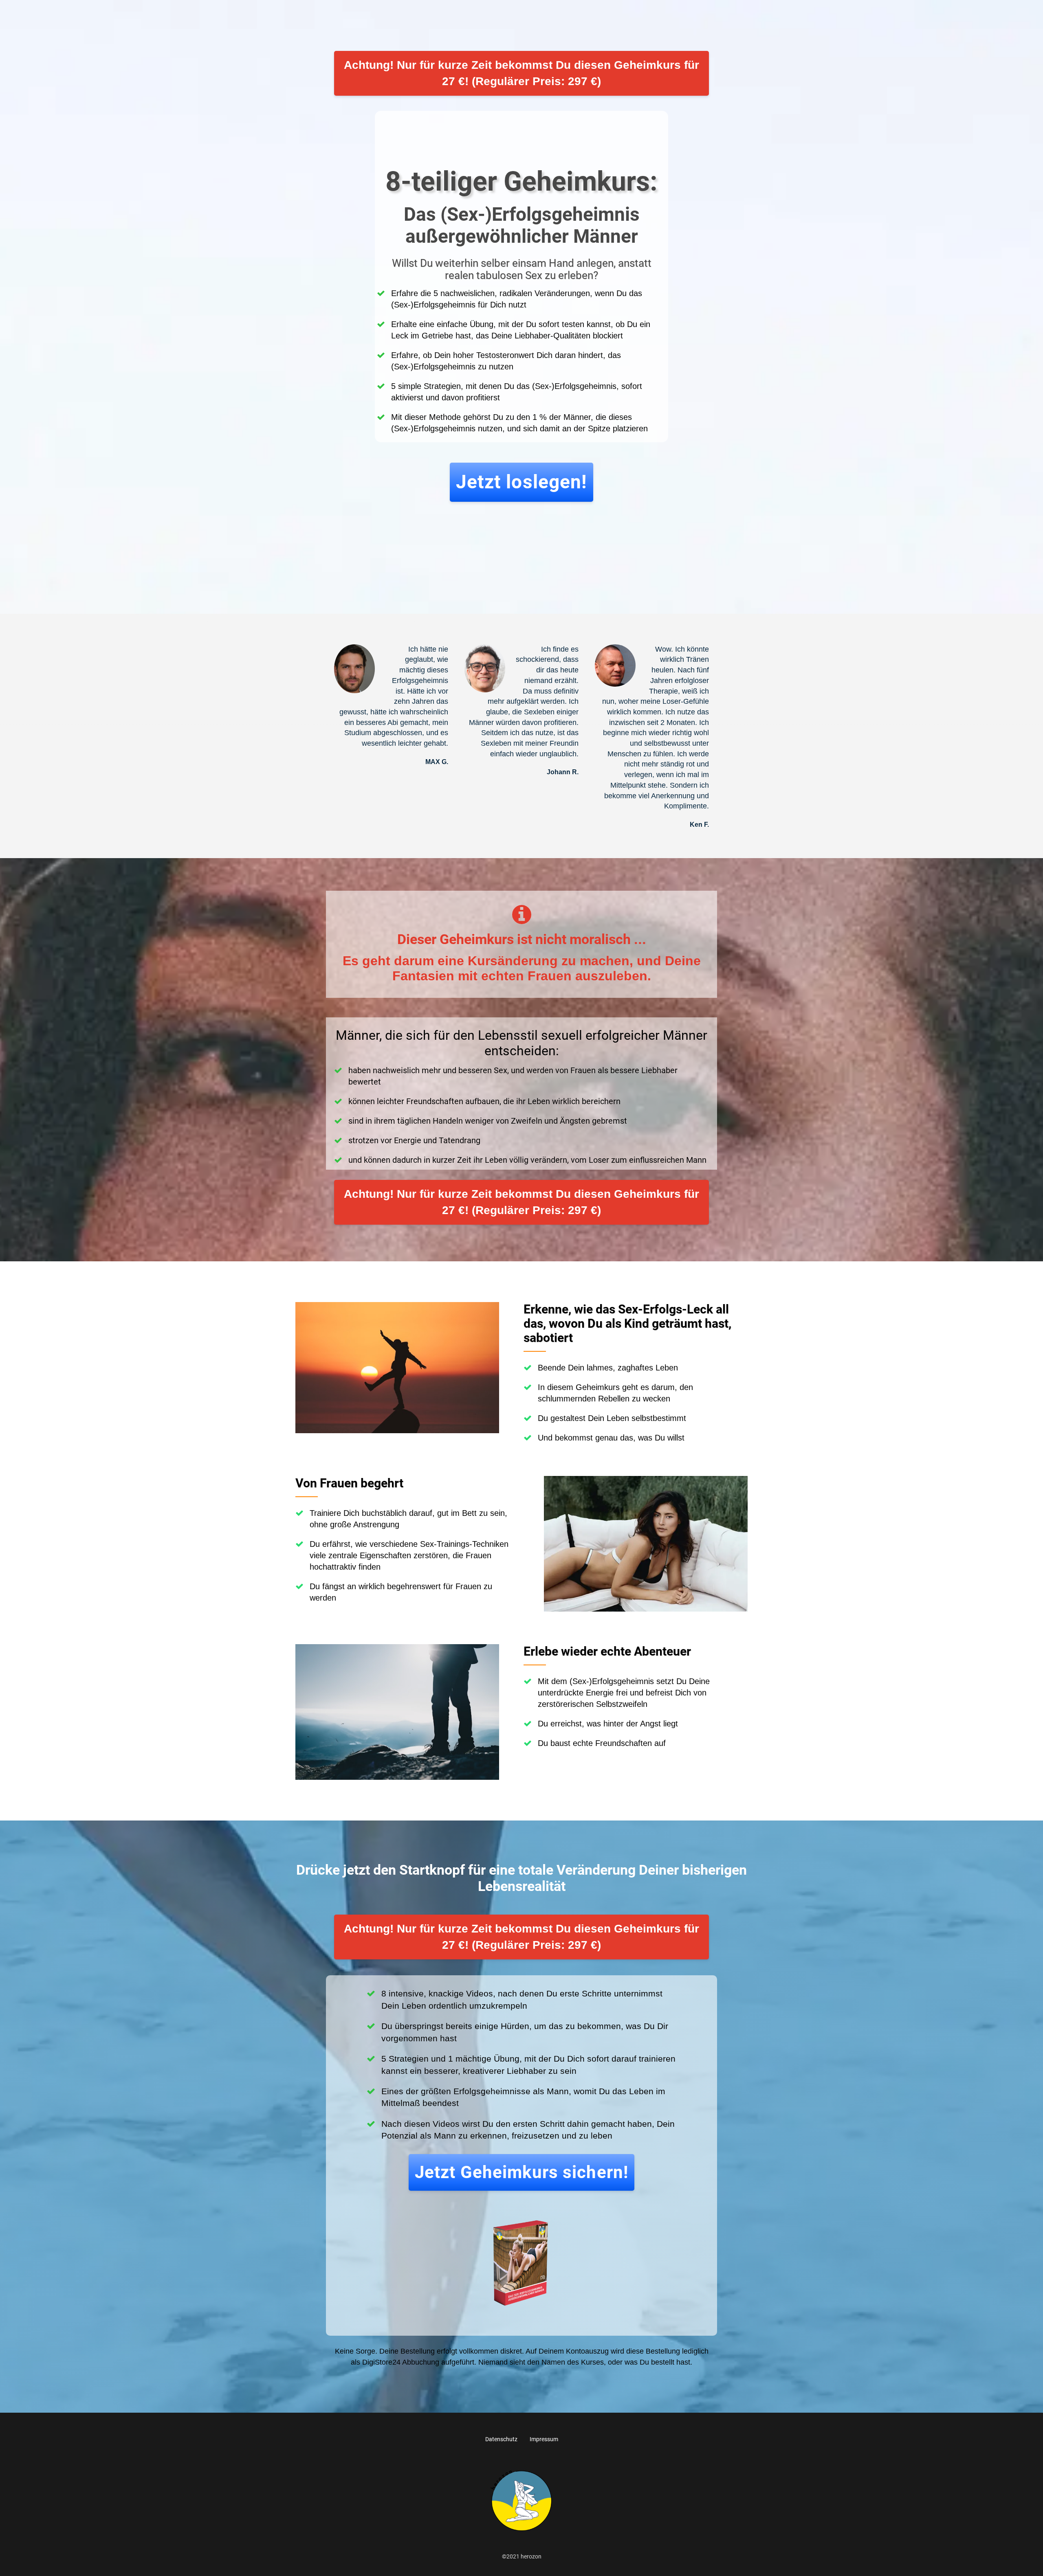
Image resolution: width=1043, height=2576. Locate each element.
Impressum (544, 2439)
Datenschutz (501, 2439)
